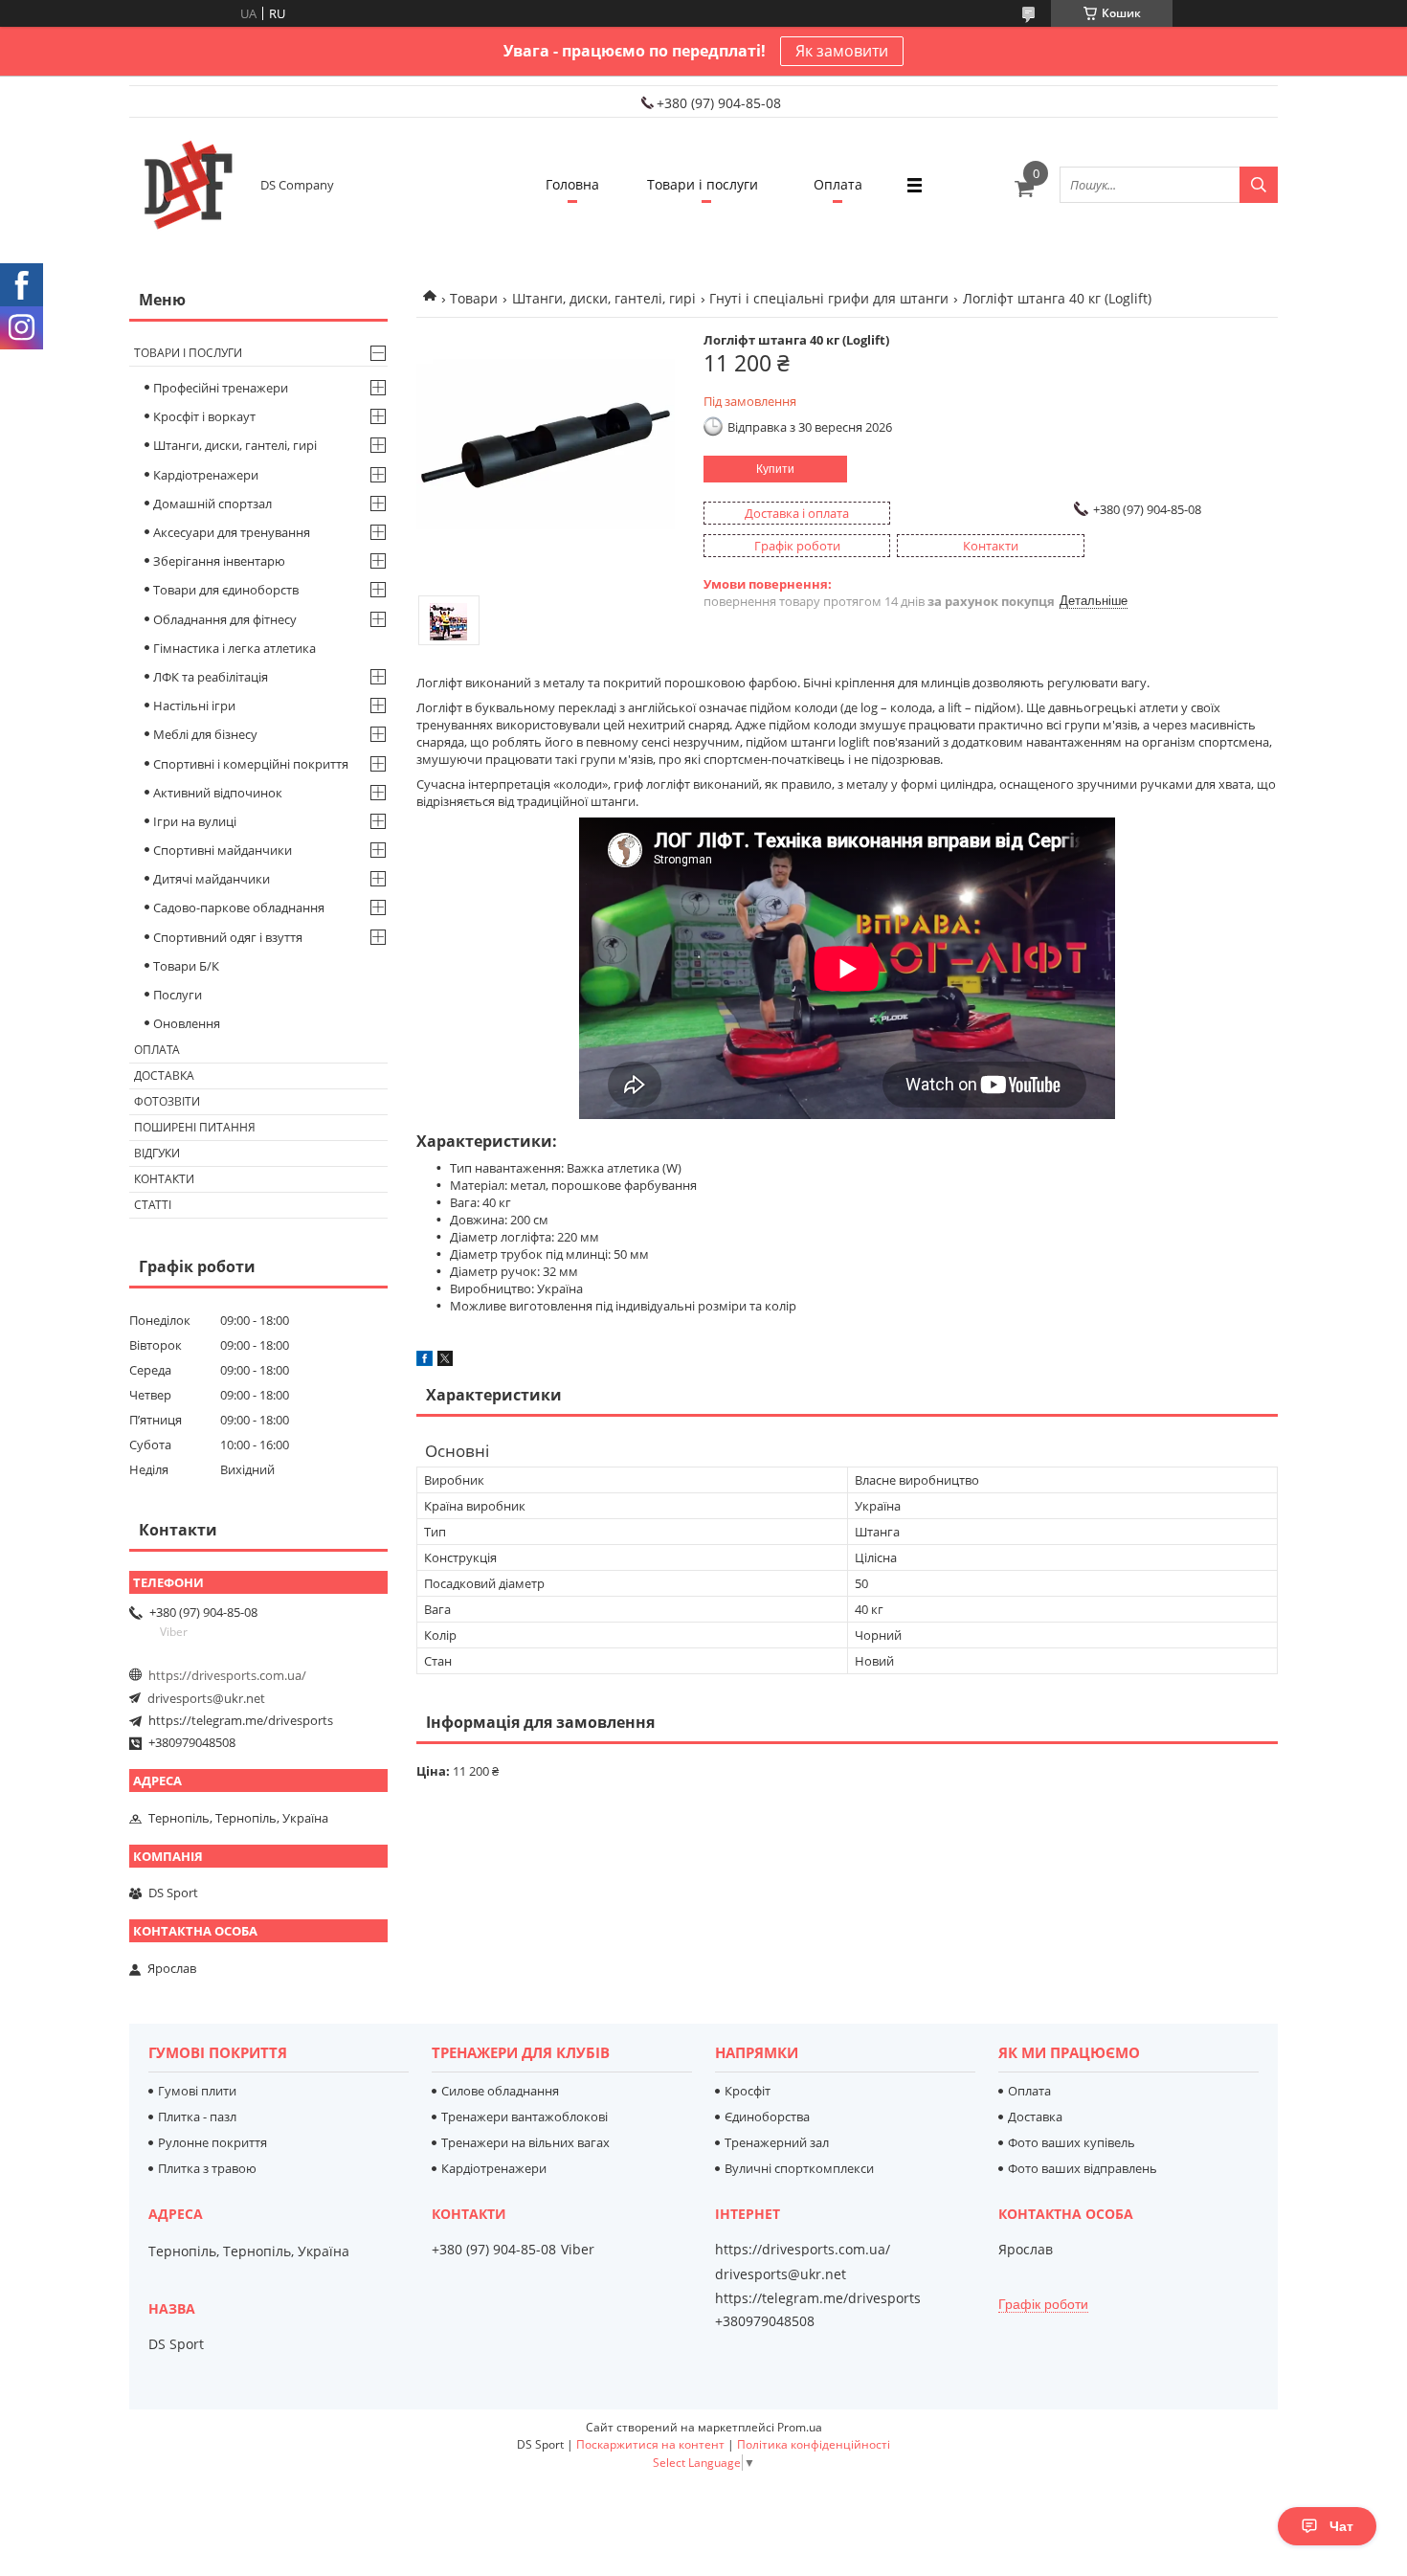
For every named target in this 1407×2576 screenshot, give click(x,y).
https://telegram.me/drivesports (241, 1720)
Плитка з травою (207, 2168)
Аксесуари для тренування (232, 532)
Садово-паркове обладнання (239, 907)
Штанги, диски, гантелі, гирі (604, 298)
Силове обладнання (500, 2091)
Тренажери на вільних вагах (525, 2142)
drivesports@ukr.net (206, 1698)
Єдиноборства (767, 2117)
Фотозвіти (167, 1101)
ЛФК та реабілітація (211, 677)
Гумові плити (197, 2091)
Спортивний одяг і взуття (228, 937)
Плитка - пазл (197, 2117)
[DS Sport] (187, 185)
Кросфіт (748, 2091)
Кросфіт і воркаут (204, 416)
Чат (1341, 2526)
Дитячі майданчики (212, 879)
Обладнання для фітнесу (225, 619)
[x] (445, 1361)
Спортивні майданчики (223, 850)
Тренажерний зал (777, 2142)
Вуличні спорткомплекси (799, 2168)
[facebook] (424, 1361)
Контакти (164, 1179)
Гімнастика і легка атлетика (234, 648)
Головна (572, 184)
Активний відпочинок (218, 793)
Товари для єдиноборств (226, 590)
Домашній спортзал (212, 504)
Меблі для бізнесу (205, 734)
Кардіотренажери (206, 475)
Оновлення (187, 1023)
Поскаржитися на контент (650, 2444)
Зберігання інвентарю (219, 561)
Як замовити (842, 51)
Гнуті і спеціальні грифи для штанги (829, 298)
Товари (474, 298)
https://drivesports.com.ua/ (227, 1675)
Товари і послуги (703, 184)
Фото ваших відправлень (1083, 2168)
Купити (775, 469)
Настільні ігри (194, 706)
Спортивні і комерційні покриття (251, 764)
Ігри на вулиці (195, 821)
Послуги (178, 995)
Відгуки (157, 1153)
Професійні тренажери (221, 388)
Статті (153, 1205)
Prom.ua (800, 2427)
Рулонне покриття (212, 2142)
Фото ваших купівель (1072, 2142)
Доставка (164, 1075)
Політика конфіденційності (814, 2444)
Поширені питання (195, 1127)
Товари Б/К (186, 966)
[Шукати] (1259, 185)
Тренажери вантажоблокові (525, 2117)
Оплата (838, 184)
